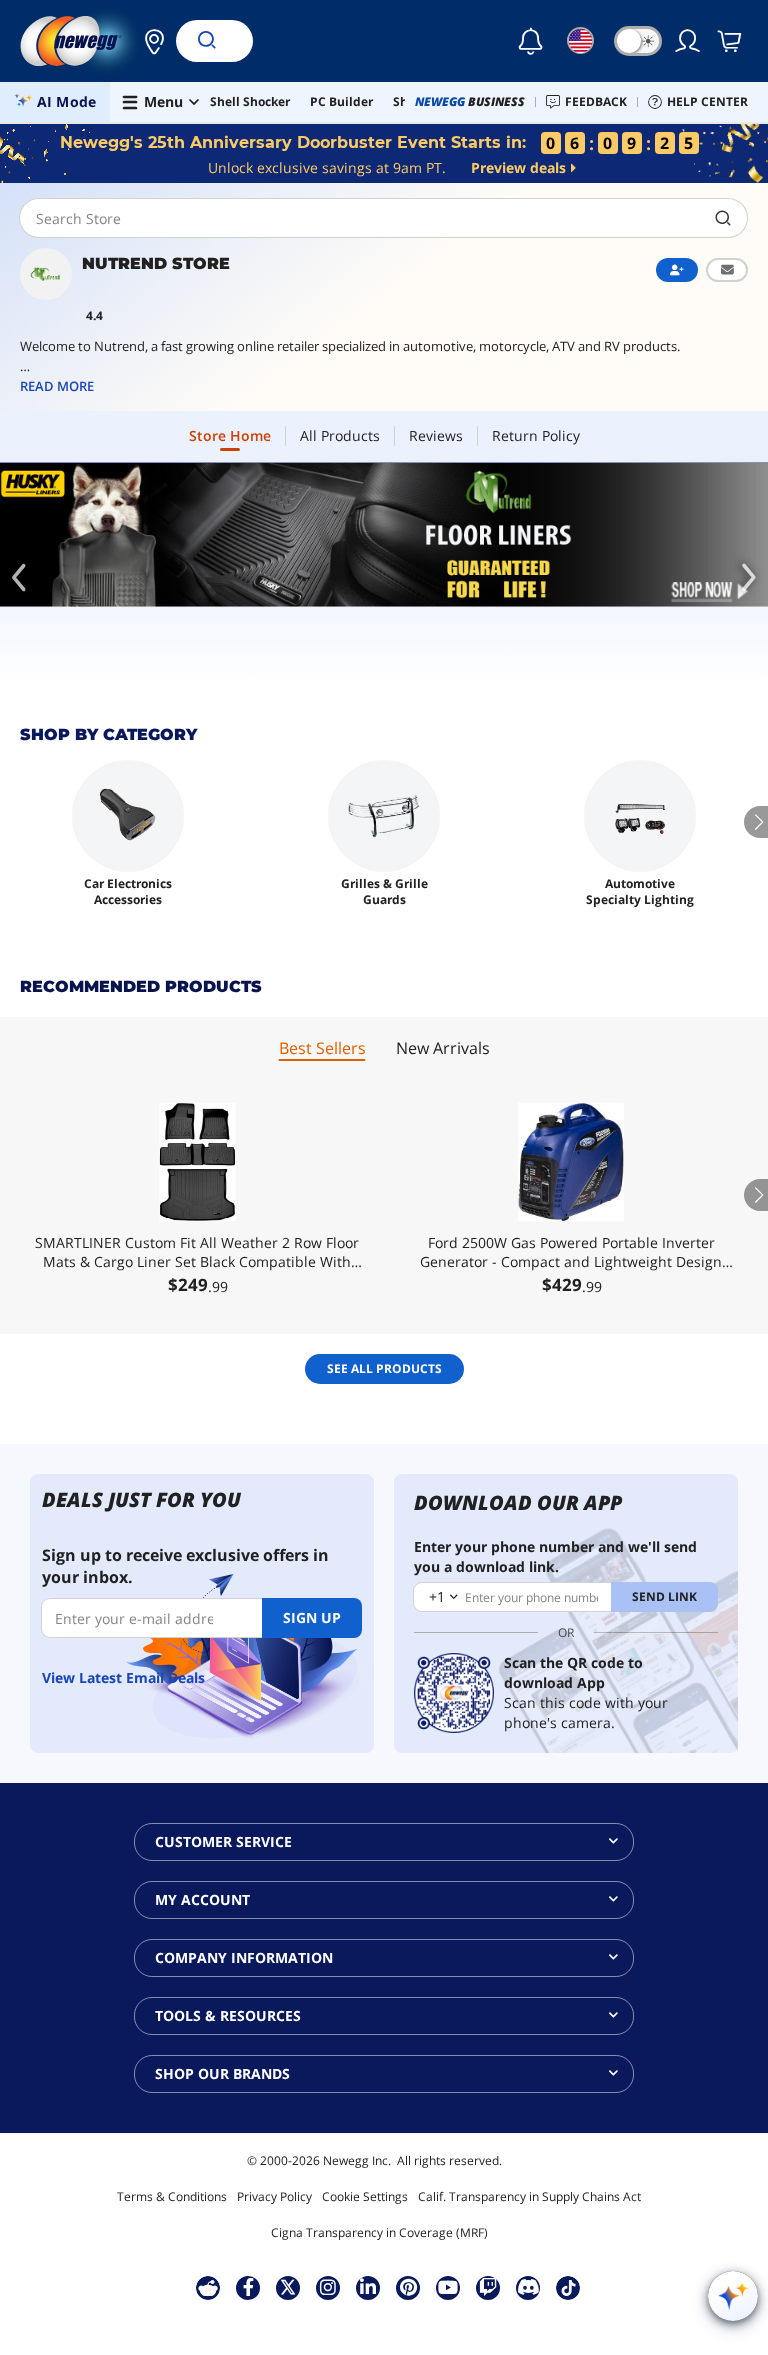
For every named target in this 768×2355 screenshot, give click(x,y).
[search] (723, 218)
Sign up (312, 1617)
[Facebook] (248, 2287)
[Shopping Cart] (731, 41)
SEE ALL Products (384, 1368)
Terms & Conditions (172, 2196)
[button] (149, 41)
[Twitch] (488, 2287)
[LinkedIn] (368, 2287)
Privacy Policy (274, 2196)
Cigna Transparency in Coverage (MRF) (379, 2232)
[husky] (384, 535)
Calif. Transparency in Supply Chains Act (529, 2196)
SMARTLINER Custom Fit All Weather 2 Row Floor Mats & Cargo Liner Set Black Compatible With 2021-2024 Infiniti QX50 (197, 1252)
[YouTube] (448, 2287)
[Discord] (528, 2287)
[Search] (206, 41)
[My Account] (689, 41)
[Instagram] (328, 2287)
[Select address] (149, 41)
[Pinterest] (408, 2287)
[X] (288, 2287)
